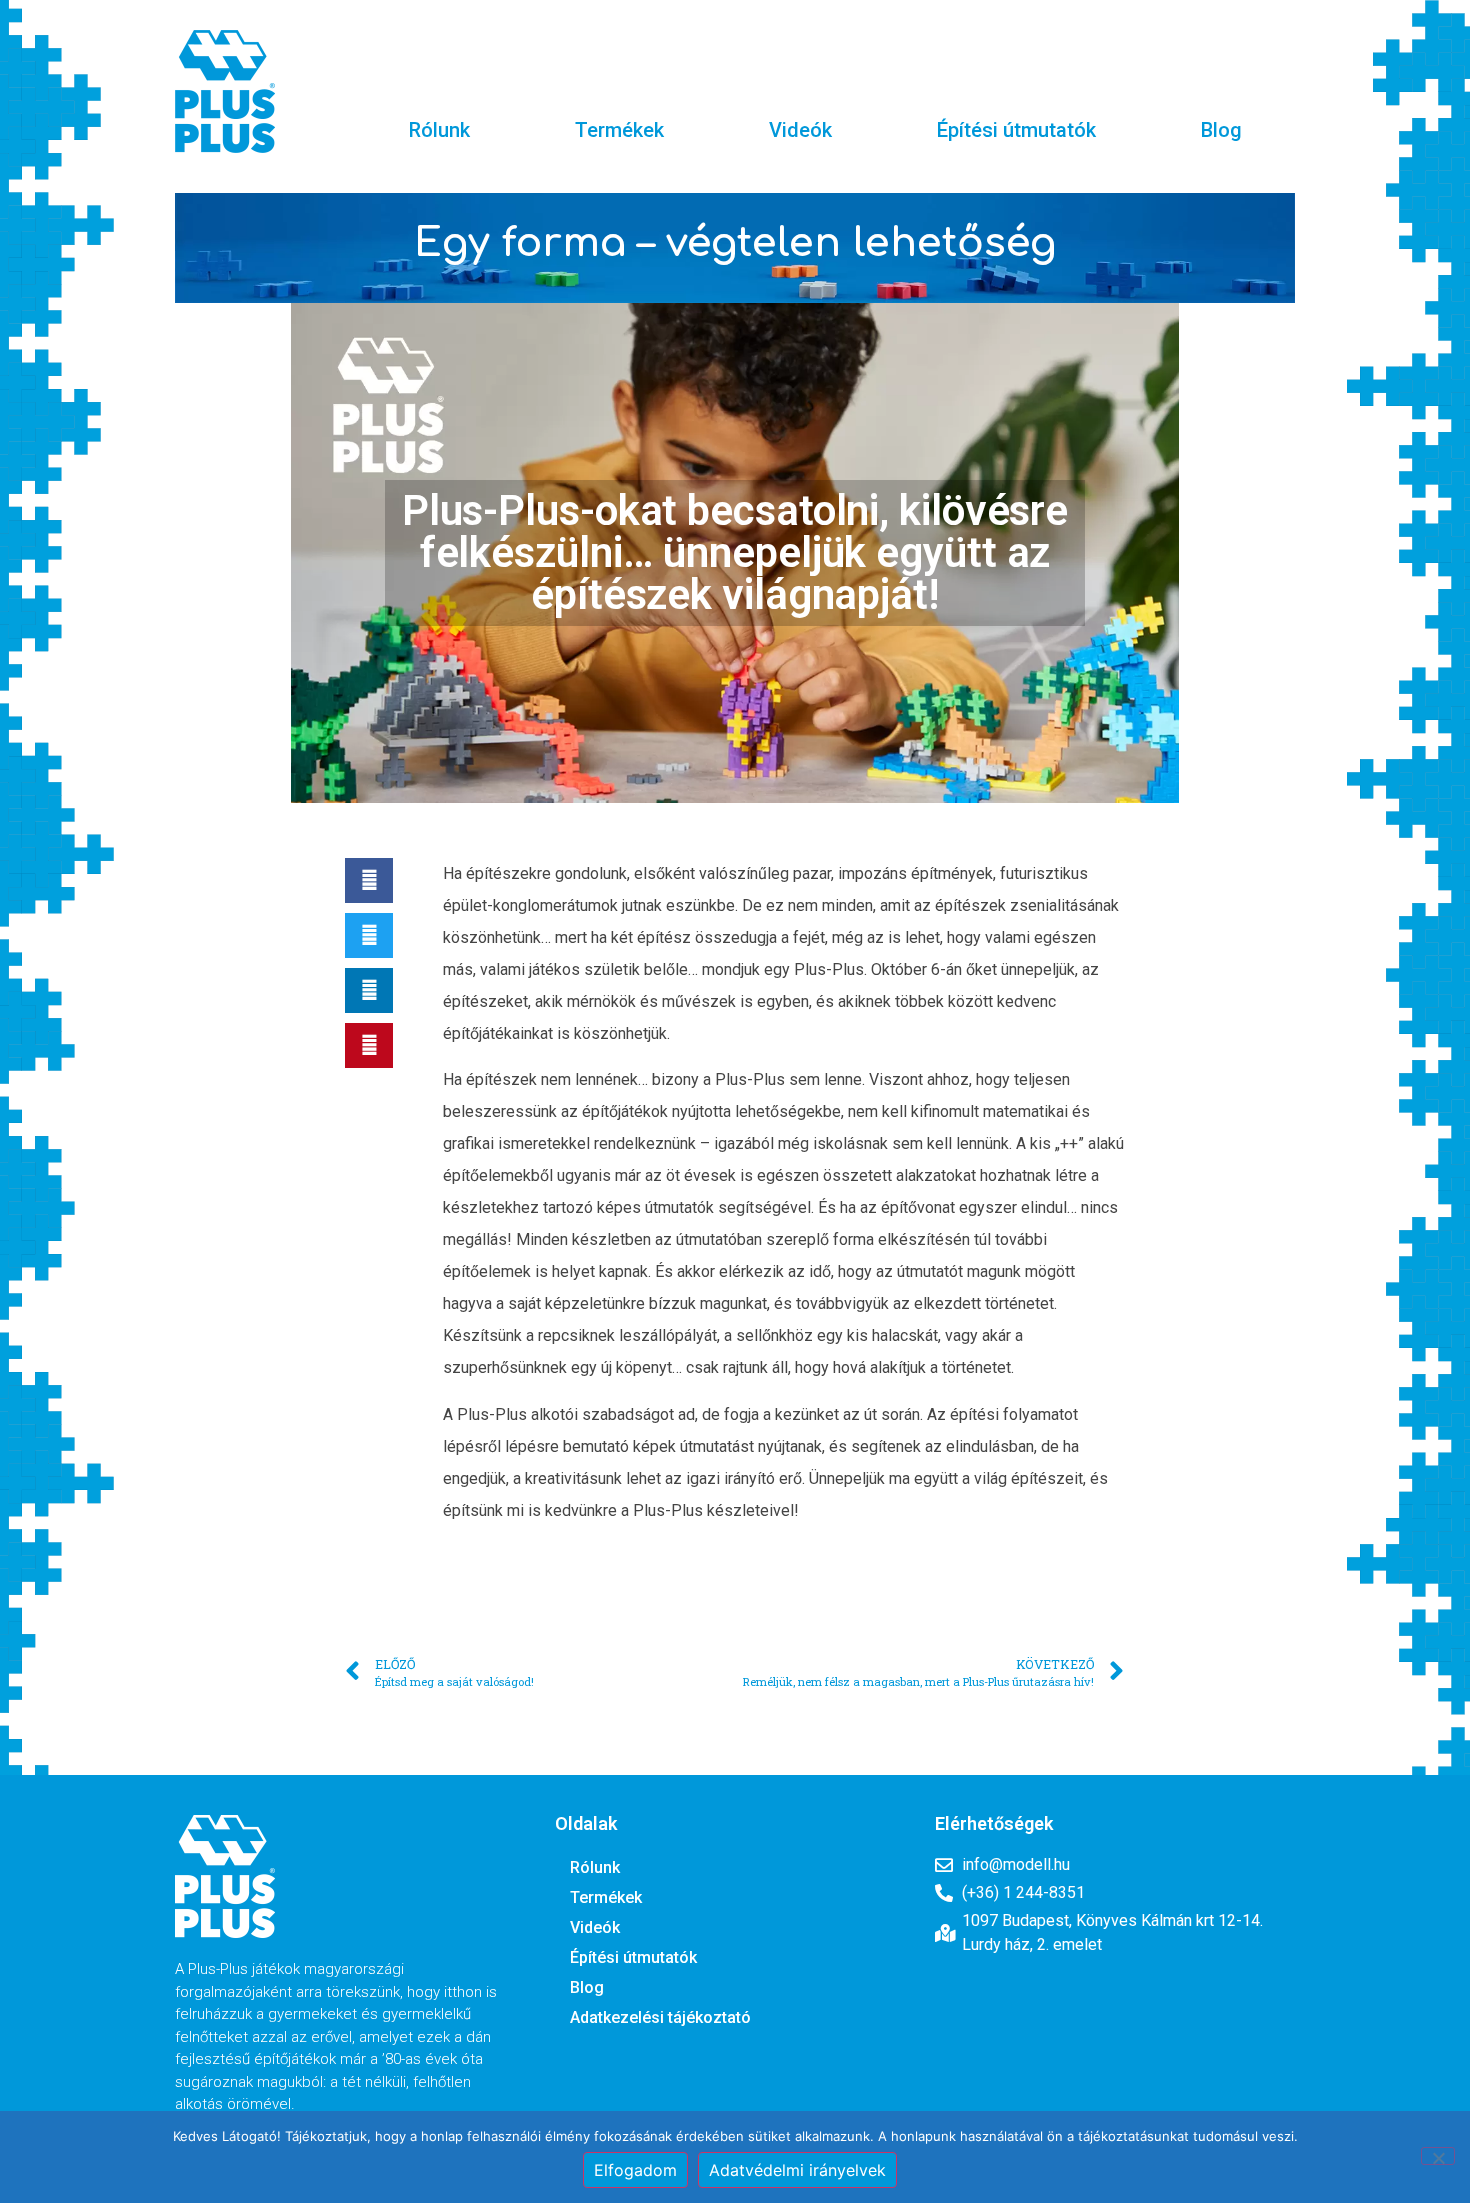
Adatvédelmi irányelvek (797, 2170)
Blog (1221, 130)
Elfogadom (635, 2170)
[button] (369, 880)
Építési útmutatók (1016, 130)
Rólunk (439, 130)
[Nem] (1438, 2156)
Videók (800, 130)
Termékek (619, 130)
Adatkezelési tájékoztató (660, 2017)
